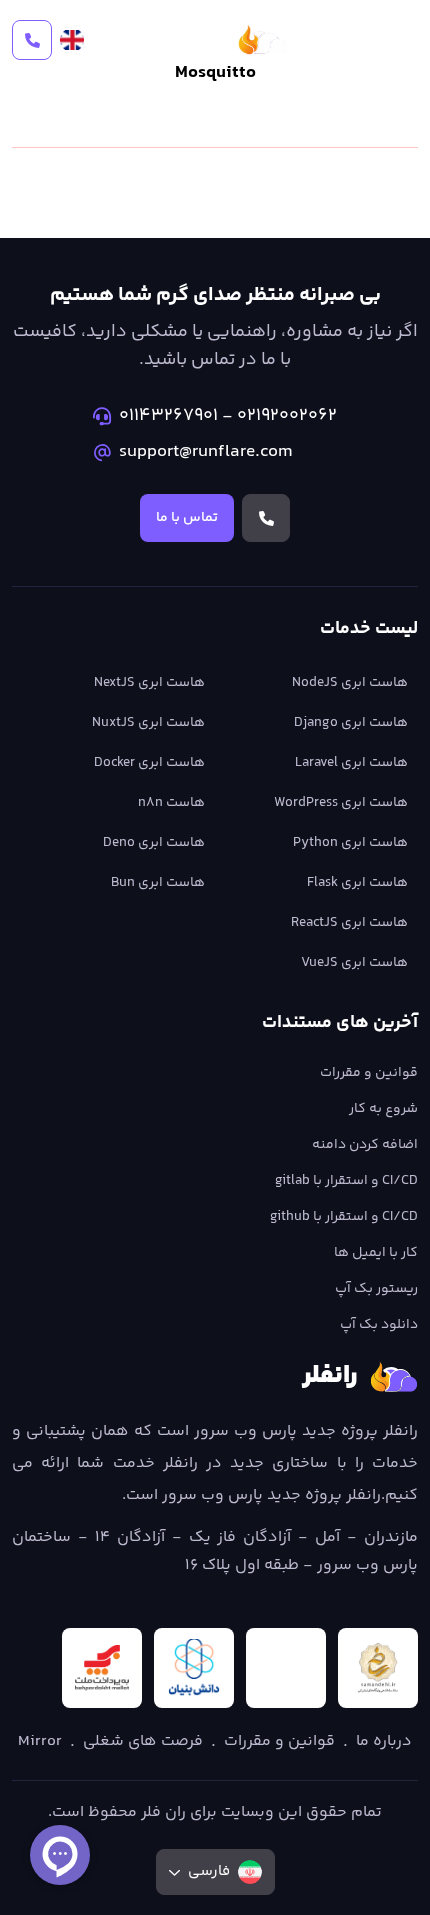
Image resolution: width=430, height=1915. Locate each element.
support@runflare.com (206, 452)
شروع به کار (383, 1109)
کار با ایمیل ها (376, 1253)
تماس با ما (187, 518)
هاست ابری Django (351, 723)
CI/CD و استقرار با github (344, 1217)
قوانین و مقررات (369, 1073)
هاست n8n (171, 803)
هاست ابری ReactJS (349, 923)
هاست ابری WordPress (341, 803)
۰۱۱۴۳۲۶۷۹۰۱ (168, 416)
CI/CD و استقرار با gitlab (346, 1181)
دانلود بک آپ (379, 1325)
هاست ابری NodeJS (350, 683)
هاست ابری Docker (149, 763)
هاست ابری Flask (357, 883)
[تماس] (32, 40)
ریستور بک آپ (376, 1289)
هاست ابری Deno (154, 843)
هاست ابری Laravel (351, 763)
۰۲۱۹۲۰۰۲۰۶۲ (287, 416)
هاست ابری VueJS (354, 963)
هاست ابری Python (350, 843)
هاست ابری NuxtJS (148, 723)
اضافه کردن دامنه (365, 1145)
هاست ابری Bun (158, 883)
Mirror (40, 1741)
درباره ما (384, 1741)
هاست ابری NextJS (149, 683)
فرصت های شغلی (143, 1741)
